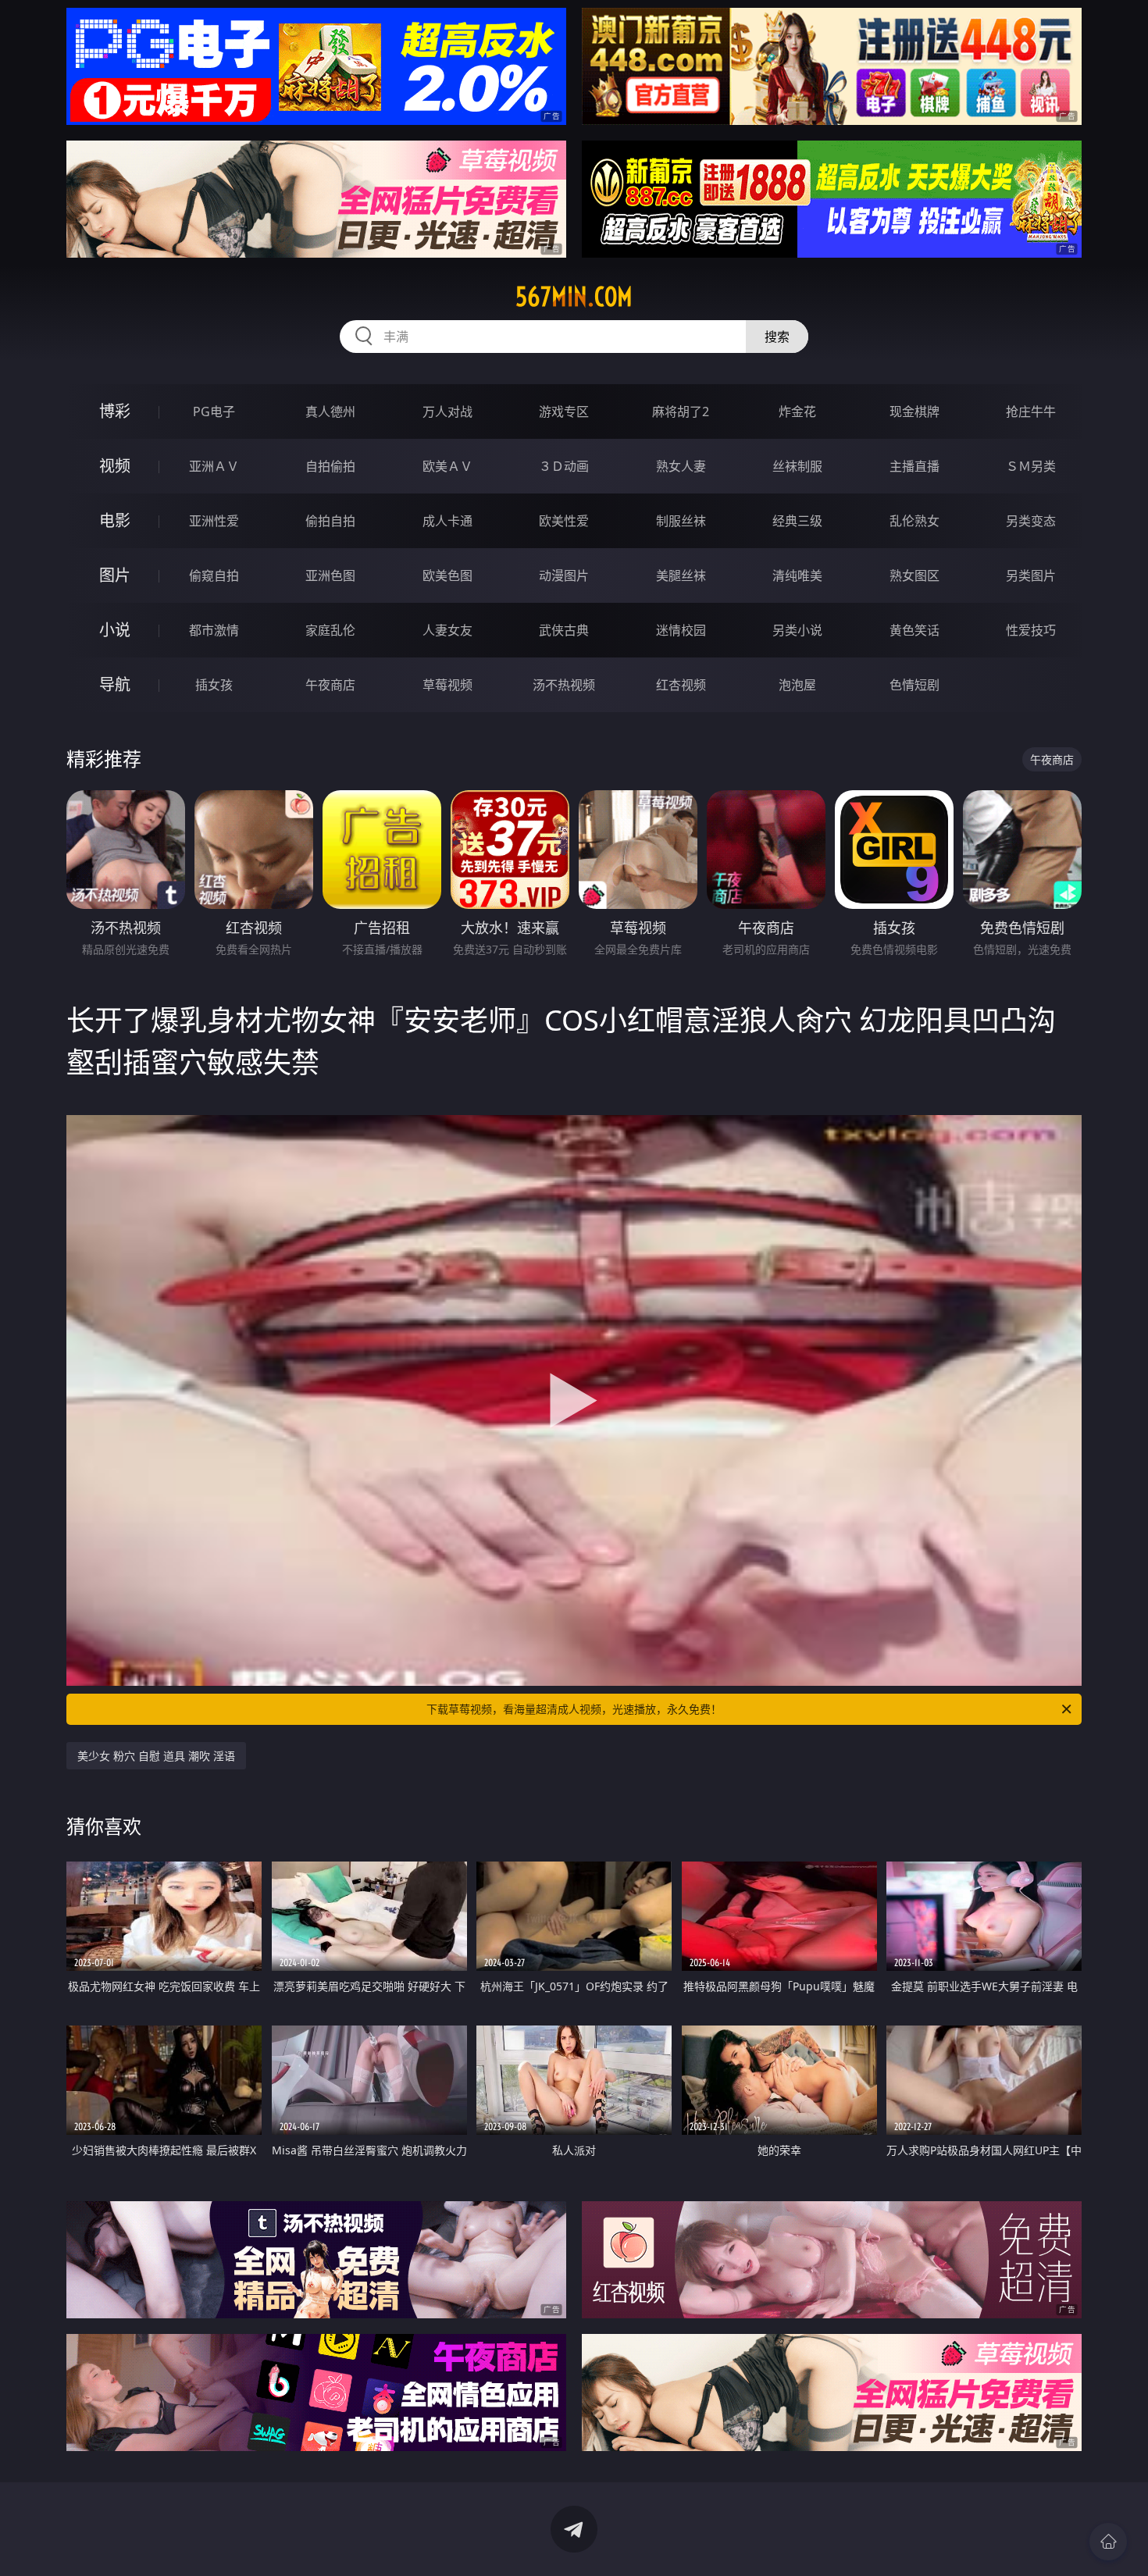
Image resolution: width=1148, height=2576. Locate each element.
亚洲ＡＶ (214, 466)
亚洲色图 (330, 575)
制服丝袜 (681, 521)
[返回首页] (1108, 2542)
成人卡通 (447, 521)
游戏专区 (564, 412)
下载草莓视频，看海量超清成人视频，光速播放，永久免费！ (574, 1709)
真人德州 (330, 412)
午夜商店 (330, 685)
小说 (115, 630)
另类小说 (797, 630)
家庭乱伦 (330, 630)
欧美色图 (447, 575)
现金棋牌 (914, 412)
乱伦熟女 (914, 521)
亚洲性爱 (214, 521)
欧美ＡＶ (447, 466)
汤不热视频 (564, 685)
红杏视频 (681, 685)
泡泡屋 (797, 685)
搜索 (777, 337)
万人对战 (447, 412)
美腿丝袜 (681, 575)
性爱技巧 (1031, 630)
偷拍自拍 (330, 521)
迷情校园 (681, 630)
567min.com (574, 297)
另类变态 (1031, 521)
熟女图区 (914, 575)
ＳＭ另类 (1031, 466)
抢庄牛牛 (1031, 412)
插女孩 (214, 685)
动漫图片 (564, 575)
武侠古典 (564, 630)
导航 (115, 684)
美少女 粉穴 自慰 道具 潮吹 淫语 (156, 1756)
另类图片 (1031, 575)
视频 (115, 466)
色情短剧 (914, 685)
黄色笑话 (914, 630)
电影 (115, 520)
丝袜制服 (797, 466)
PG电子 (214, 412)
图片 (115, 575)
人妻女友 (447, 630)
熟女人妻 (681, 466)
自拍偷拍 (330, 466)
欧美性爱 (564, 521)
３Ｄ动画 (564, 466)
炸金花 (797, 412)
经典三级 (797, 521)
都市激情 (214, 630)
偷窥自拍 (214, 575)
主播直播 (914, 466)
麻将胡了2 (681, 412)
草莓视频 (447, 685)
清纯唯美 (797, 575)
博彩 (115, 411)
